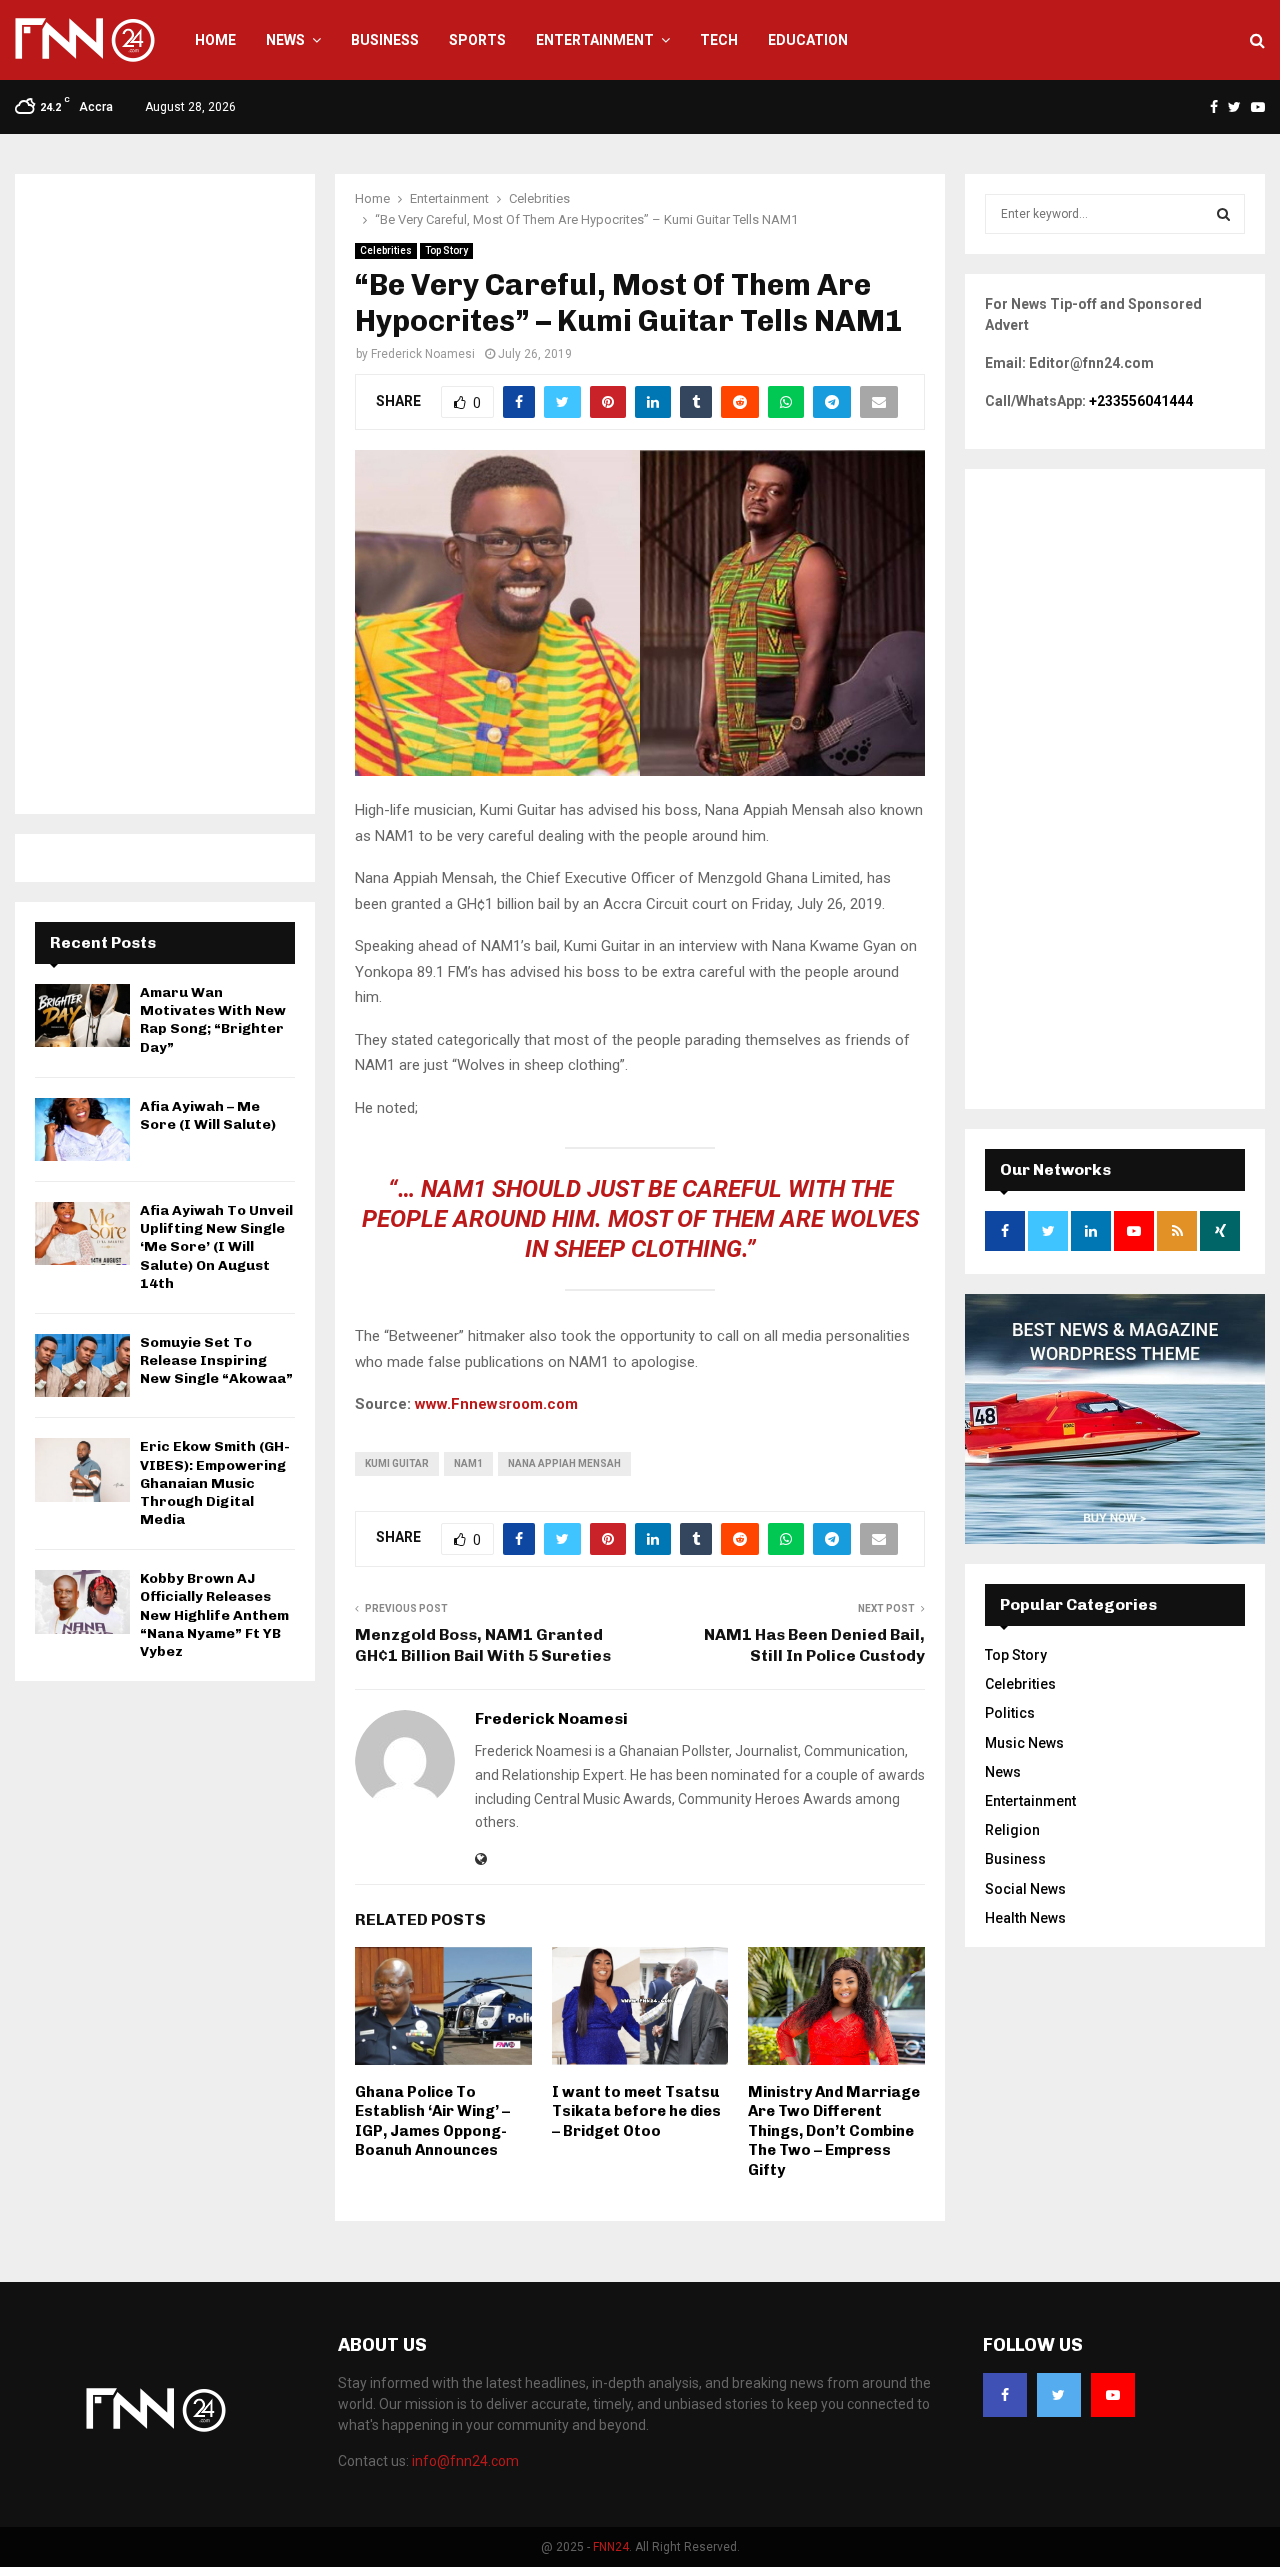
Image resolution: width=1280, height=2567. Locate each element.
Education (808, 40)
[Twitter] (1059, 2395)
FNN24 (611, 2547)
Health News (1025, 1918)
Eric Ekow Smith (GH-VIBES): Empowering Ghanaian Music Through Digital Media (215, 1483)
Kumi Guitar (397, 1463)
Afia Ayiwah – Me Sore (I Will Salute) (208, 1115)
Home (215, 40)
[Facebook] (1005, 2395)
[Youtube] (1113, 2395)
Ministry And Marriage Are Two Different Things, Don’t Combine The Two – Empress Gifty (834, 2131)
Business (385, 40)
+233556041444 (1141, 401)
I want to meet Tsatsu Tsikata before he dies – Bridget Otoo (636, 2111)
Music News (1024, 1743)
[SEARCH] (1223, 214)
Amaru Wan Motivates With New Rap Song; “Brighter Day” (213, 1020)
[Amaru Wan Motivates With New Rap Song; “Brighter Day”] (82, 1015)
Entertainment (595, 40)
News (285, 40)
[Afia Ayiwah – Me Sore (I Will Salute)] (82, 1129)
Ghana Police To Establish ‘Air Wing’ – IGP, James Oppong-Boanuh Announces (432, 2121)
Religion (1012, 1830)
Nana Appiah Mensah (564, 1463)
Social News (1025, 1889)
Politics (1010, 1713)
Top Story (446, 250)
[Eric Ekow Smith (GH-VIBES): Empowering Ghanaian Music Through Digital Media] (82, 1469)
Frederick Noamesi (423, 354)
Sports (477, 40)
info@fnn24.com (465, 2461)
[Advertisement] (165, 494)
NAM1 (468, 1463)
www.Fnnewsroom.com (496, 1404)
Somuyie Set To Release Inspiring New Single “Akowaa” (216, 1360)
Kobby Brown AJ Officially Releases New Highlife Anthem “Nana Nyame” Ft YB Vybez (214, 1615)
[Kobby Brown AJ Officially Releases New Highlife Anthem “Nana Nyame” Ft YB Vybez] (82, 1601)
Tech (719, 40)
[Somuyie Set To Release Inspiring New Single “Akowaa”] (82, 1365)
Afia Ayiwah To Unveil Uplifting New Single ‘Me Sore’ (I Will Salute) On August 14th (216, 1247)
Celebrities (386, 250)
